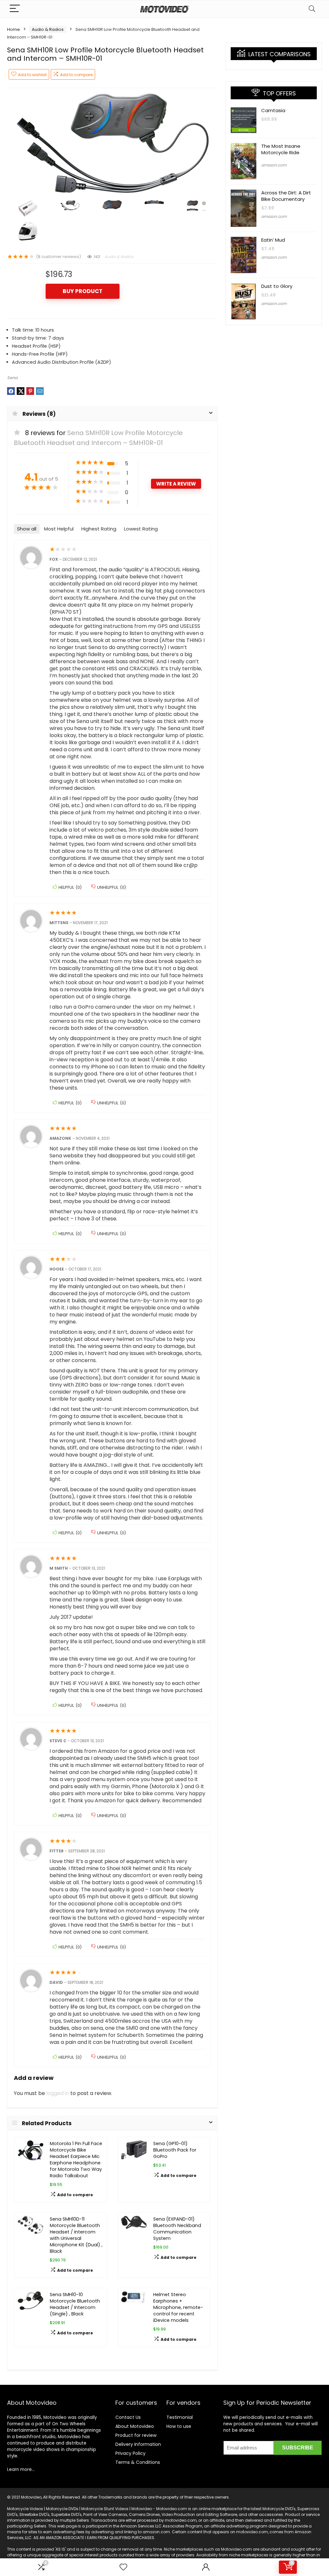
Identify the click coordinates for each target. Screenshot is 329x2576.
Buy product (83, 291)
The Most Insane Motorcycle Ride (281, 149)
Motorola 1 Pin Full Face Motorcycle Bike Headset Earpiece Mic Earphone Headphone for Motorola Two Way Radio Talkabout (76, 2160)
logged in (58, 2093)
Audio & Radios (48, 29)
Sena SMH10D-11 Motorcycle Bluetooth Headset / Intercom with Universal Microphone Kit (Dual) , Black (76, 2235)
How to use (179, 2426)
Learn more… (21, 2469)
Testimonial (180, 2417)
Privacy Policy (130, 2453)
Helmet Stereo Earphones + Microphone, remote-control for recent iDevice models (178, 2307)
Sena (12, 378)
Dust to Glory (277, 286)
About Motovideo (135, 2426)
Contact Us (128, 2417)
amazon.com (274, 165)
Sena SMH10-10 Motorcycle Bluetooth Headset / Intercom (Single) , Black (75, 2304)
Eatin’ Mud (273, 240)
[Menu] (15, 9)
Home (13, 29)
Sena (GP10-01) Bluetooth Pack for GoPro (175, 2150)
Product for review (136, 2435)
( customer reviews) (58, 257)
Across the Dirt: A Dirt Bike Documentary (286, 196)
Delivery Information (138, 2444)
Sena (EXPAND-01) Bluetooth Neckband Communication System (177, 2229)
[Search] (312, 9)
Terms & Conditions (138, 2462)
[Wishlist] (123, 2567)
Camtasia (273, 110)
